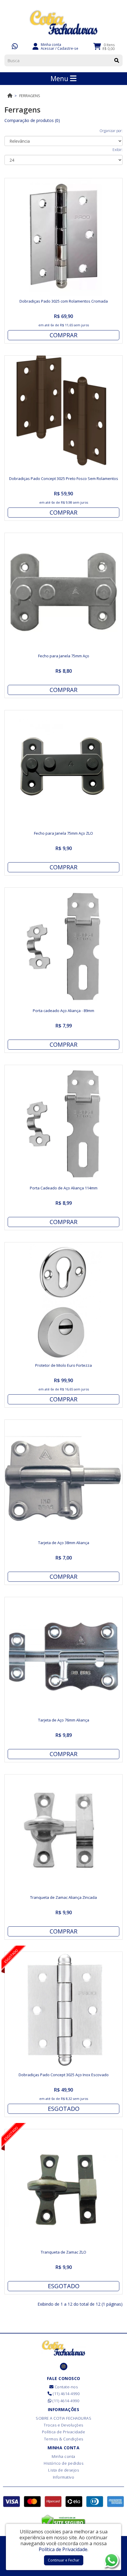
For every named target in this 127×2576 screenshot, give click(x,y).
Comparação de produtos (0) (32, 120)
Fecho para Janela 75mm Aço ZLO (63, 833)
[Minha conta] (35, 46)
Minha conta (63, 2456)
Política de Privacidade (64, 2432)
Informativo (64, 2477)
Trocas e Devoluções (63, 2425)
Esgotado (64, 2109)
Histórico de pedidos (63, 2463)
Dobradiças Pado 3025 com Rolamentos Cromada (64, 301)
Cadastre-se (68, 48)
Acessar (48, 48)
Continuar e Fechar (64, 2560)
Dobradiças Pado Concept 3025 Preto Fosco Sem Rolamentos (64, 478)
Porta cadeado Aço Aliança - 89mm (63, 1011)
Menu (60, 78)
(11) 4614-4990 (66, 2394)
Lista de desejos (63, 2470)
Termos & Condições (64, 2439)
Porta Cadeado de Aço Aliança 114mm (64, 1188)
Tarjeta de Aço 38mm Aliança (64, 1543)
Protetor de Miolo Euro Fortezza (63, 1365)
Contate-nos (66, 2387)
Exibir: (118, 150)
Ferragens (30, 96)
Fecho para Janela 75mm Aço (64, 656)
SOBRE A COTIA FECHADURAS (63, 2418)
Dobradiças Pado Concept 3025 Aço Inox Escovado (64, 2075)
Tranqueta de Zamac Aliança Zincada (63, 1897)
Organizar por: (111, 131)
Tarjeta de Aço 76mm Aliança (64, 1720)
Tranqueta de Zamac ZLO (63, 2252)
